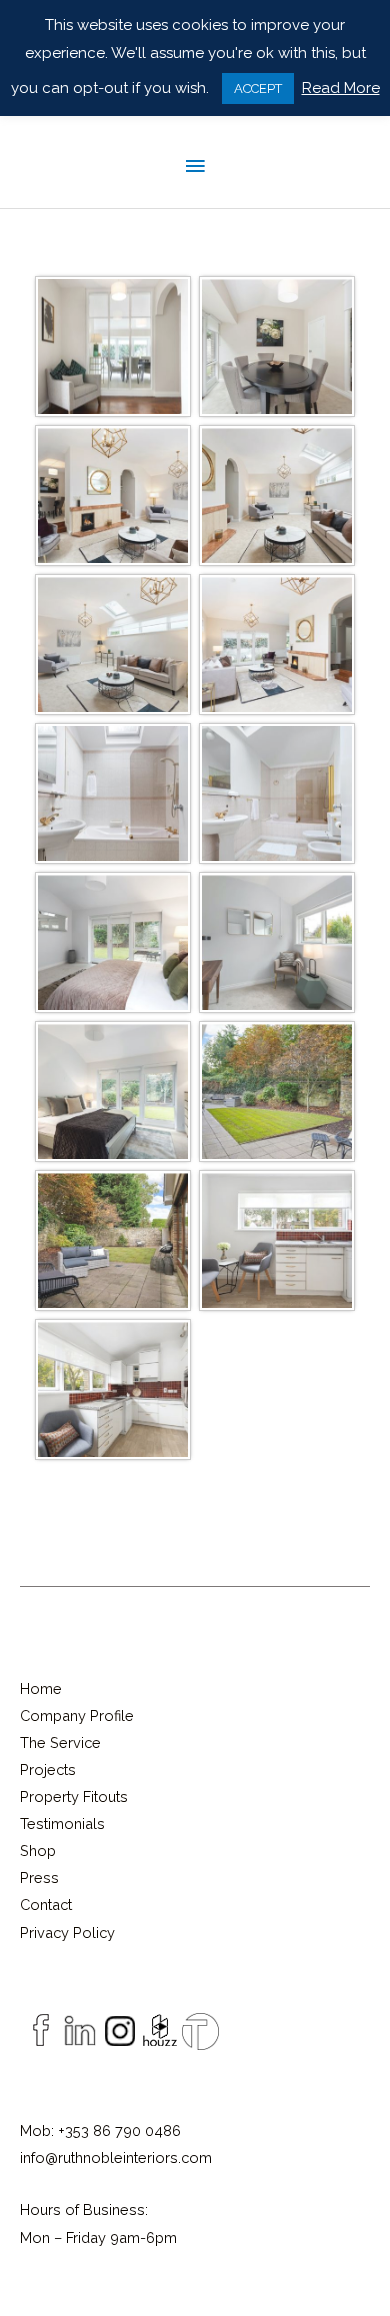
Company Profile (77, 1715)
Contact (46, 1904)
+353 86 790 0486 (119, 2130)
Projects (48, 1769)
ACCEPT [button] (258, 88)
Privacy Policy (67, 1932)
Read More (341, 88)
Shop (38, 1850)
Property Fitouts (74, 1796)
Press (39, 1877)
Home (41, 1688)
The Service (60, 1742)
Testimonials (62, 1823)
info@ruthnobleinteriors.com (116, 2157)
